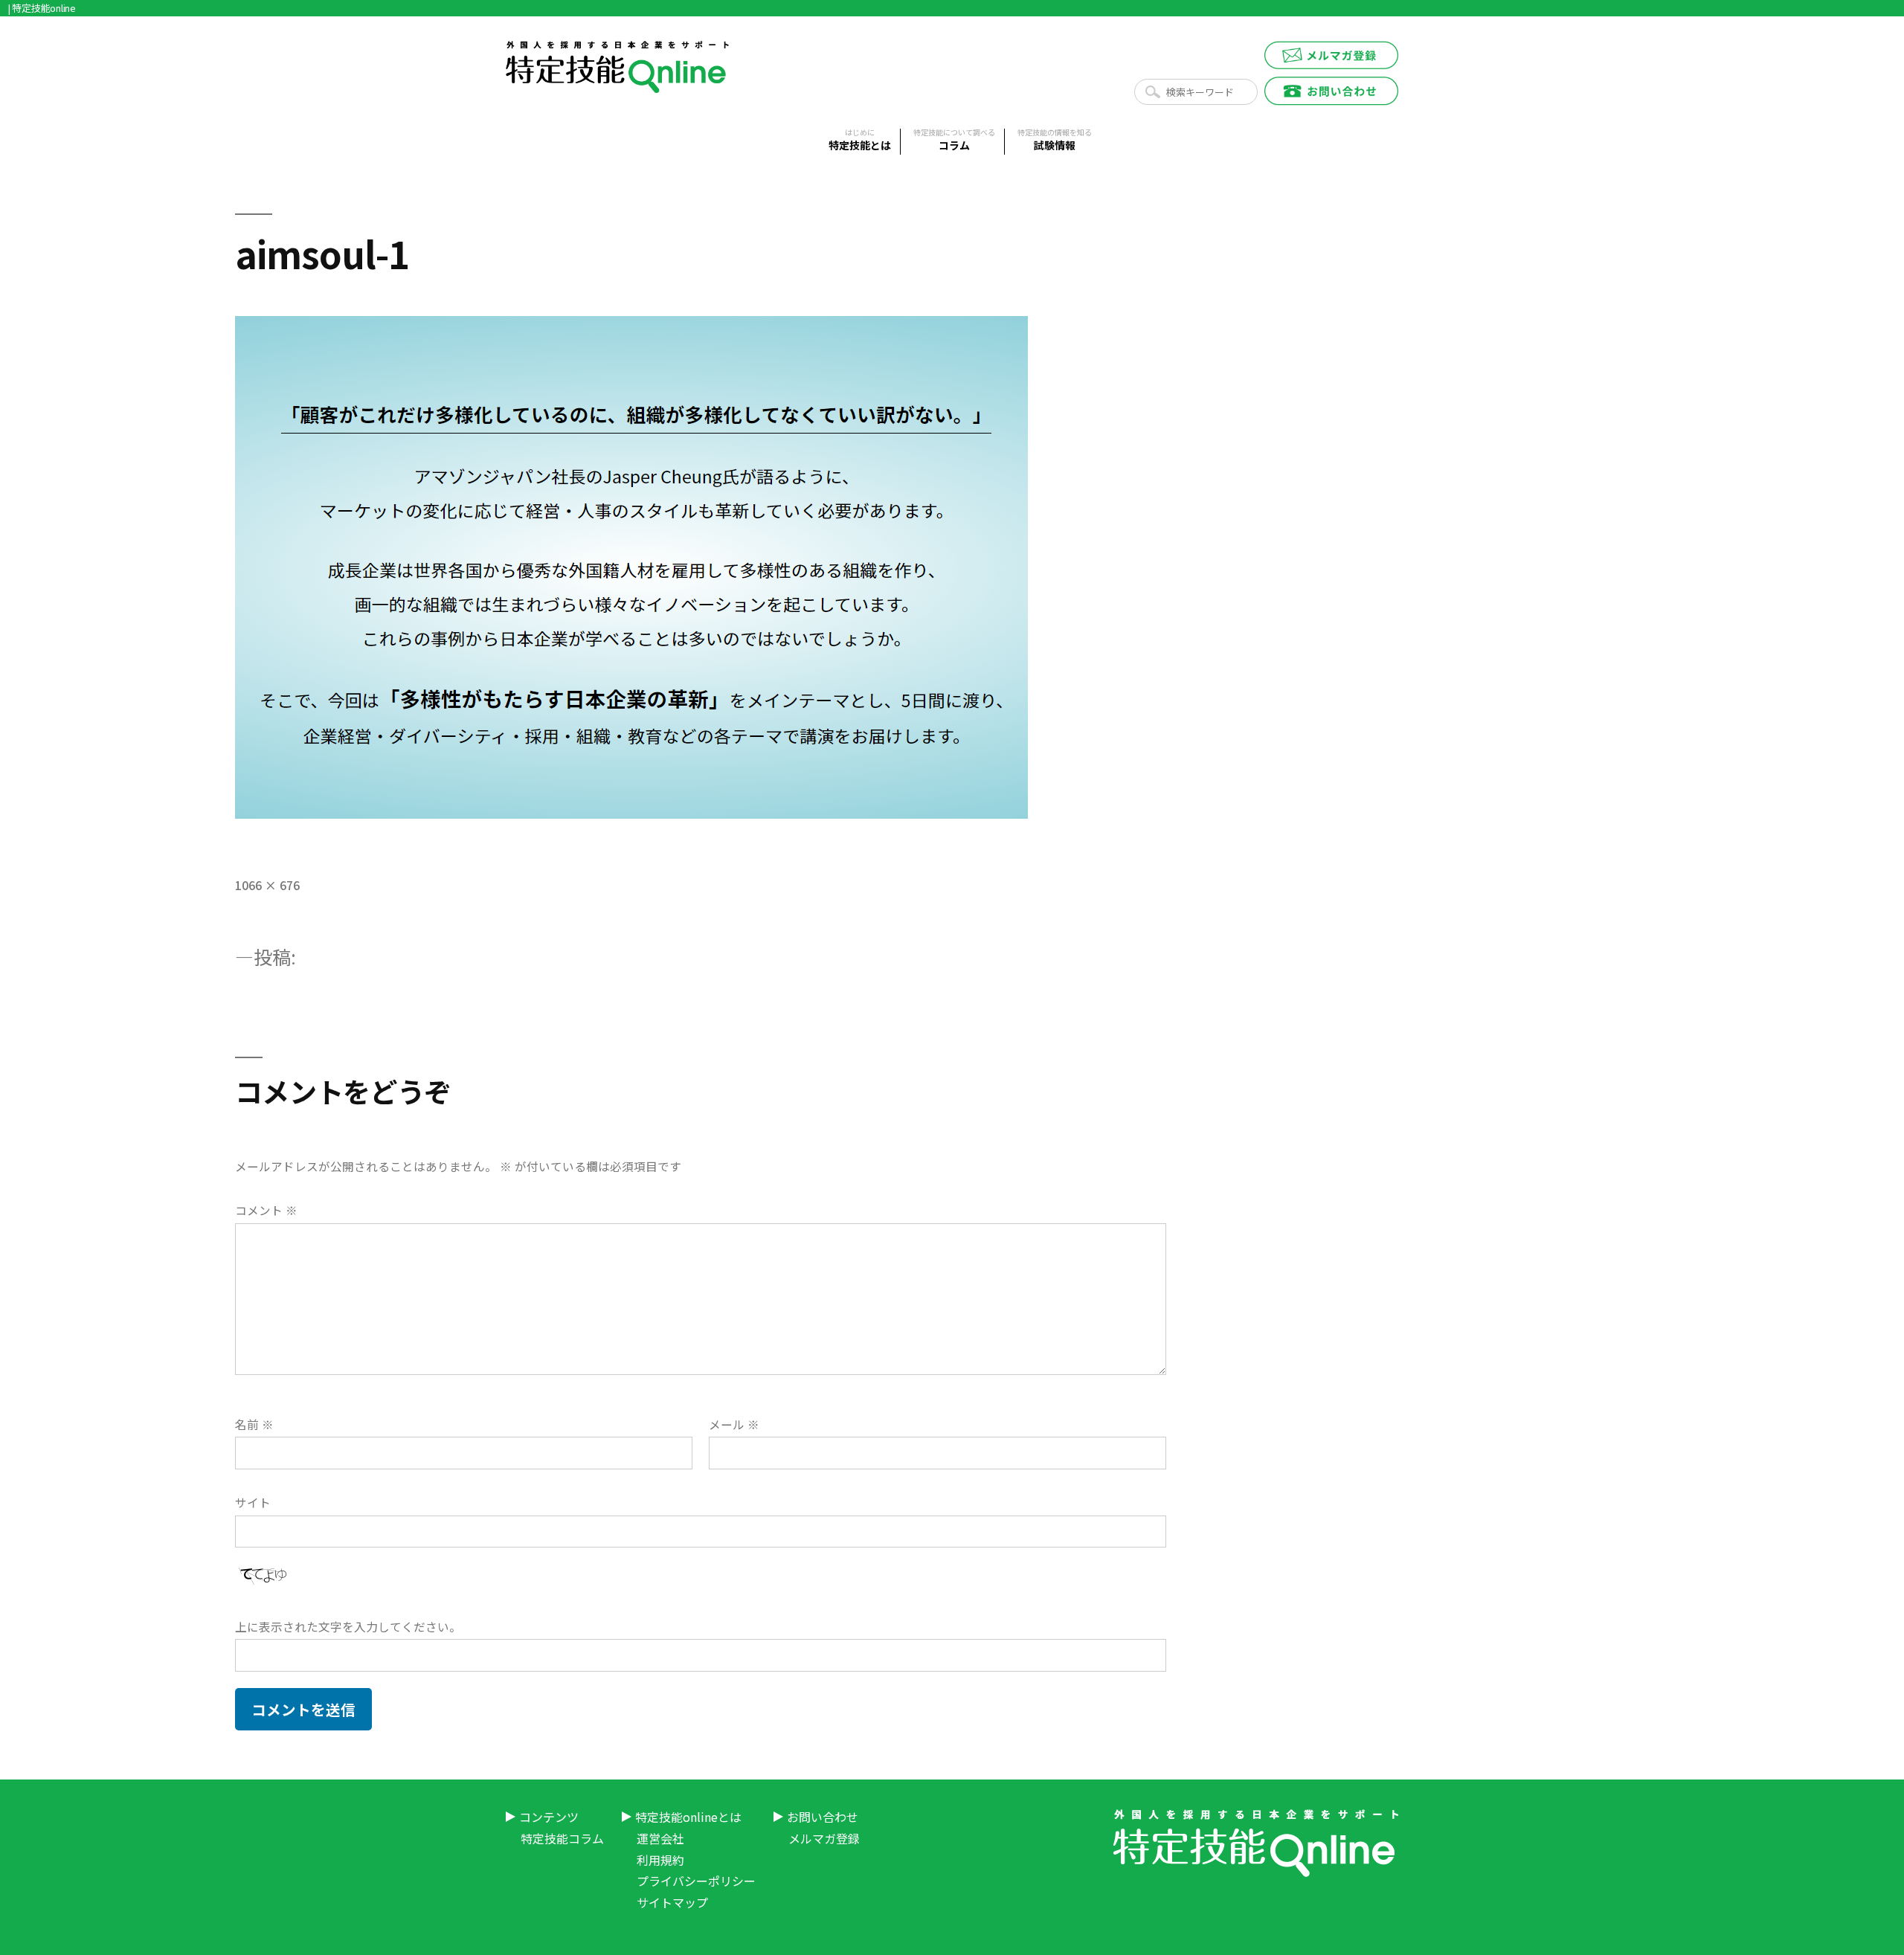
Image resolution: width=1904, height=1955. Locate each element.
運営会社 (660, 1838)
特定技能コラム (562, 1838)
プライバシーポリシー (696, 1881)
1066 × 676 (267, 885)
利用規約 (660, 1860)
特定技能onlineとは (688, 1817)
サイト (253, 1503)
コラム (954, 141)
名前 (254, 1424)
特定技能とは (860, 141)
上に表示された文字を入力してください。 (348, 1627)
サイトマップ (672, 1902)
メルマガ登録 (824, 1838)
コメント (266, 1210)
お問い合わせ (823, 1817)
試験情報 (1055, 141)
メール (734, 1424)
